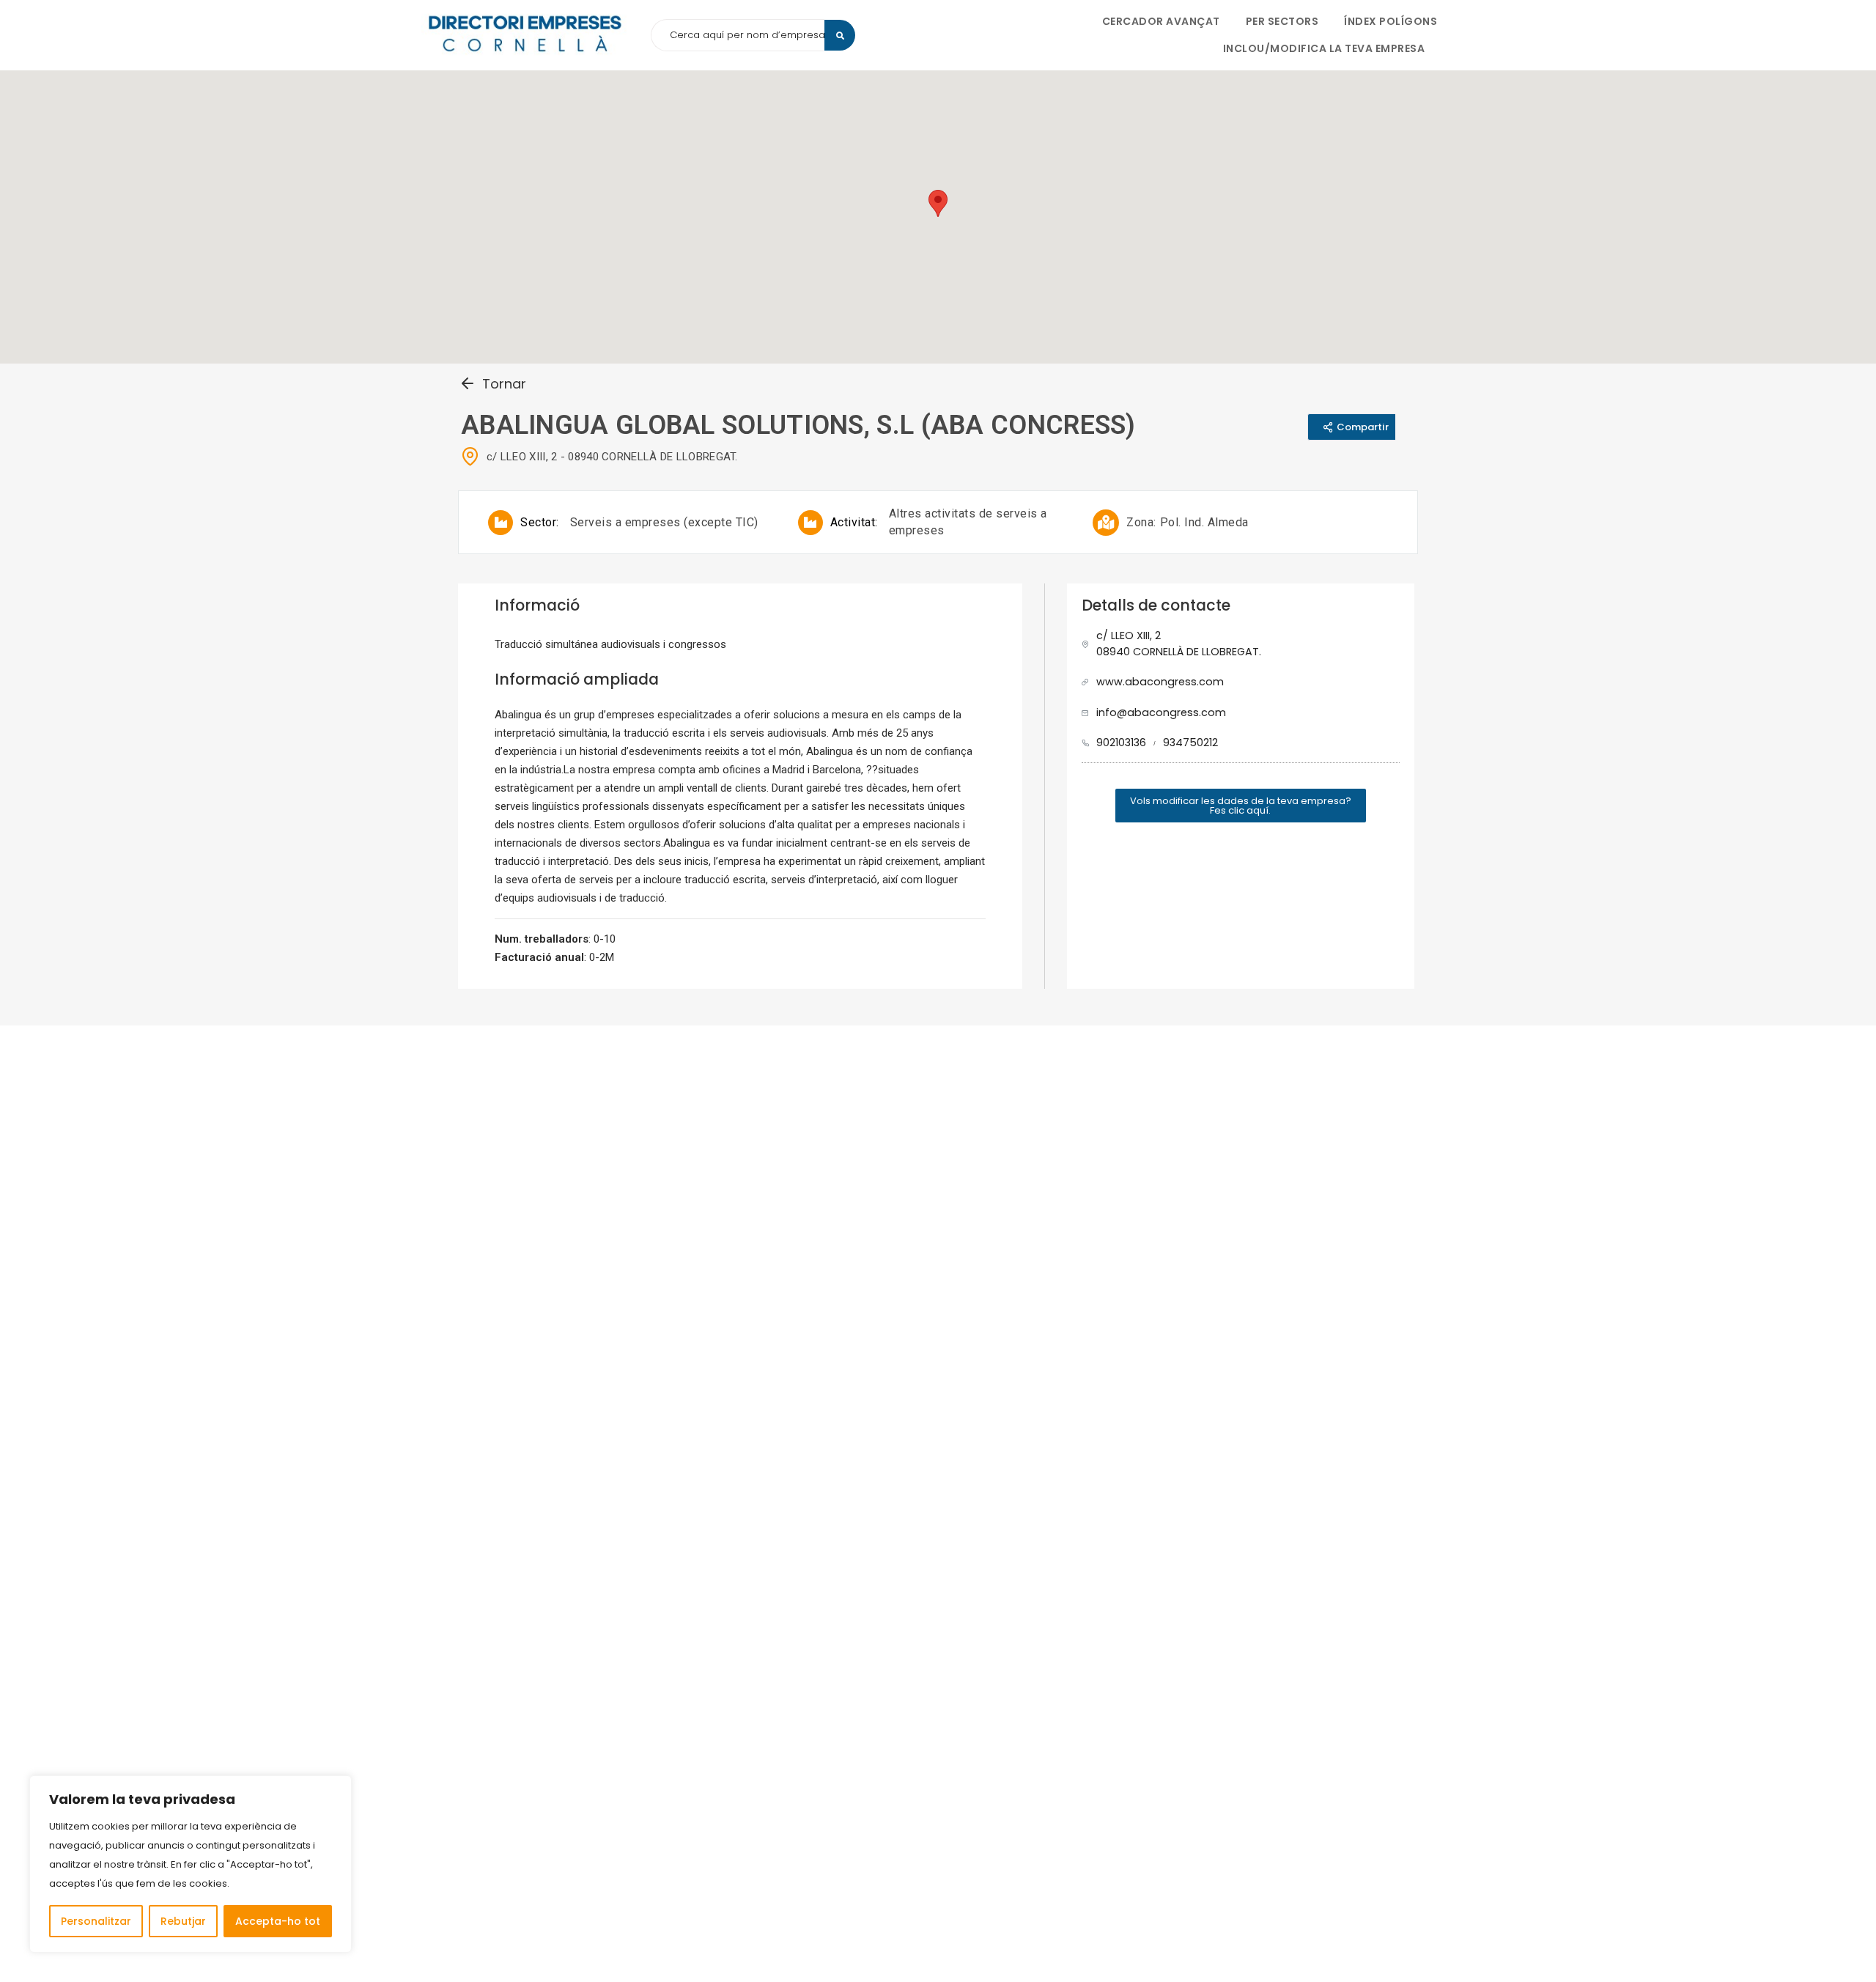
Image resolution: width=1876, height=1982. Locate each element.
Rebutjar (183, 1921)
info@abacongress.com (1161, 712)
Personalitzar (96, 1921)
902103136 (1121, 743)
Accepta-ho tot (278, 1921)
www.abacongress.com (1160, 682)
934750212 (1190, 743)
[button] (1241, 806)
